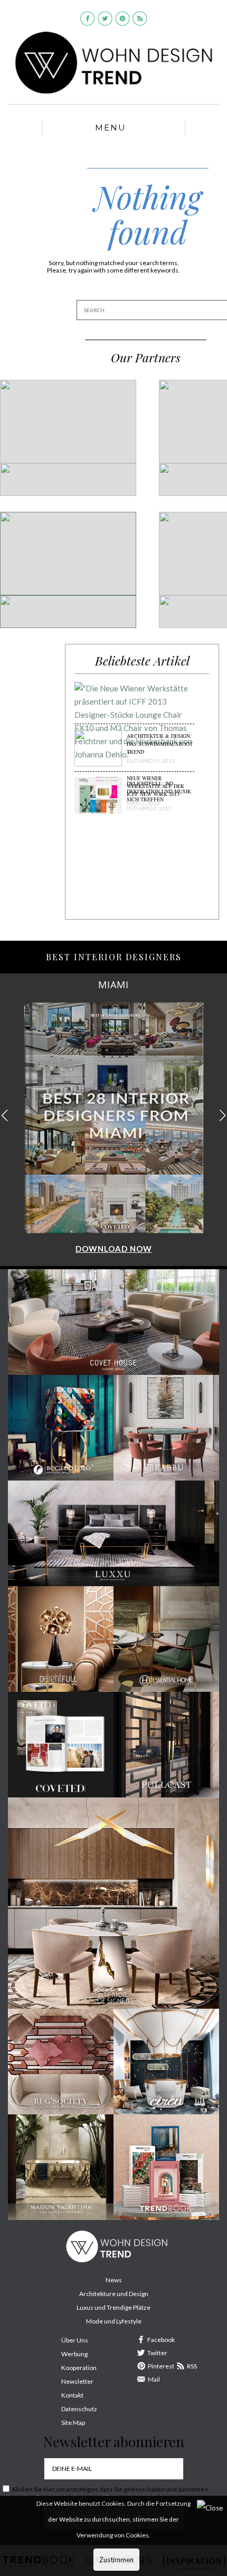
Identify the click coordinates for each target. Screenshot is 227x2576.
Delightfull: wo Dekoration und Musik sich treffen (159, 791)
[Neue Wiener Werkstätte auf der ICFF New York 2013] (134, 726)
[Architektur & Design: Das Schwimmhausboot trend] (98, 752)
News (114, 2280)
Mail (154, 2379)
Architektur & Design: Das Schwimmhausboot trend (160, 744)
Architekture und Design (114, 2294)
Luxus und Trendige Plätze (113, 2307)
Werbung (74, 2354)
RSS (192, 2366)
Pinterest (161, 2366)
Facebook (161, 2340)
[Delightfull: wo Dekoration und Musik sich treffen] (98, 800)
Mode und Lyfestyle (114, 2321)
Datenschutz (79, 2409)
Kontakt (72, 2395)
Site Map (73, 2423)
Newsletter (77, 2381)
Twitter (157, 2353)
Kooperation (79, 2368)
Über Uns (75, 2340)
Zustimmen (116, 2560)
